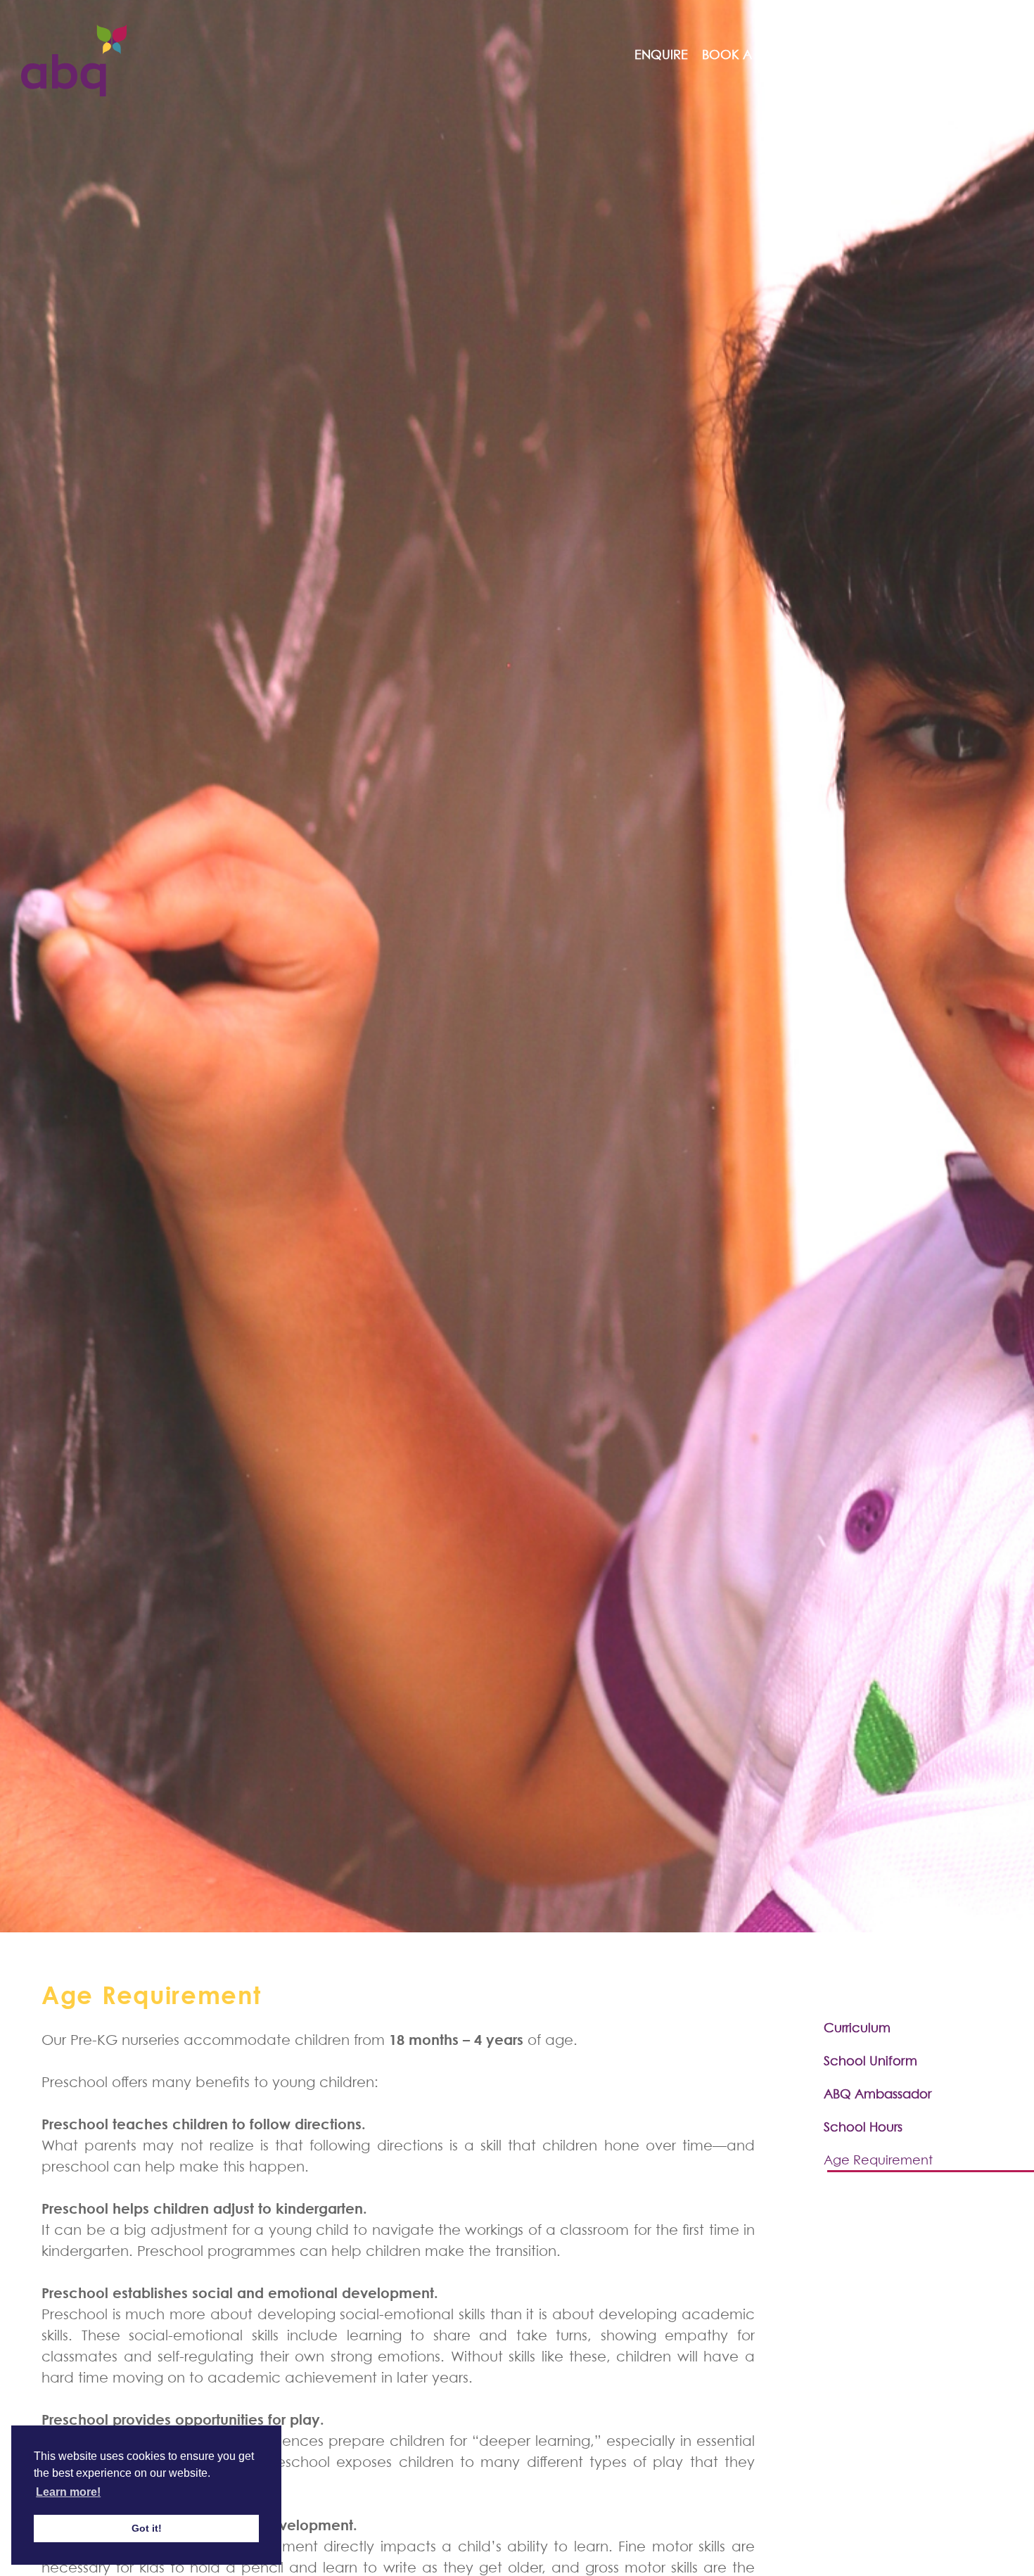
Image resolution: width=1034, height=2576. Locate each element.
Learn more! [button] (68, 2492)
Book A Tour (745, 55)
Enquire (661, 55)
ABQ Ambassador (877, 2094)
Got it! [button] (147, 2528)
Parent (865, 55)
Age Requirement (878, 2160)
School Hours (863, 2127)
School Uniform (870, 2061)
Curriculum (857, 2028)
